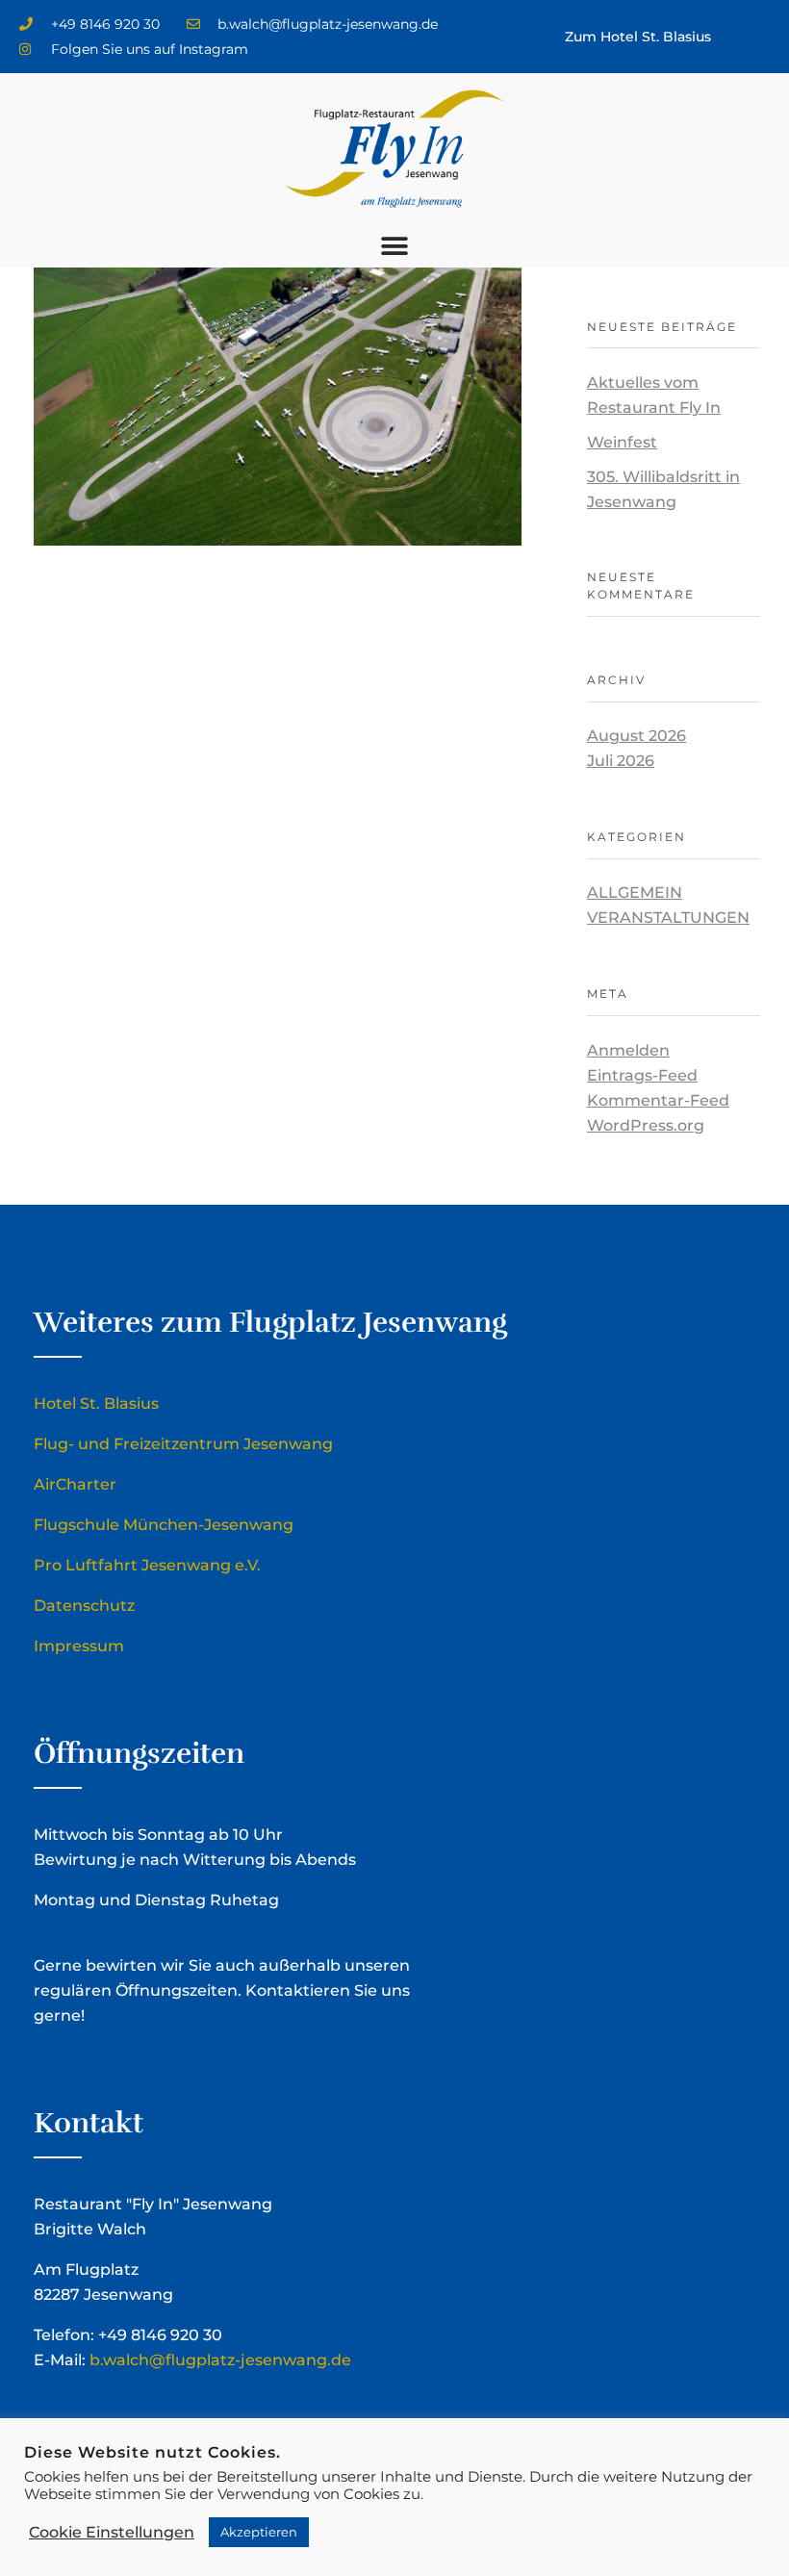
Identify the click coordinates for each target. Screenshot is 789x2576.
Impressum (79, 1646)
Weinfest (622, 442)
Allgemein (635, 893)
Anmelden (628, 1050)
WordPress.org (646, 1125)
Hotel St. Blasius (96, 1403)
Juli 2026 (621, 761)
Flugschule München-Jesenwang (164, 1525)
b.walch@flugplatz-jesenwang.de (220, 2360)
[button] (395, 246)
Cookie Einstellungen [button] (112, 2532)
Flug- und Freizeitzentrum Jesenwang (183, 1444)
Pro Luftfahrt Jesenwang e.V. (147, 1565)
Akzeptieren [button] (259, 2532)
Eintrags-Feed (642, 1075)
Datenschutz (84, 1606)
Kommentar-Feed (658, 1100)
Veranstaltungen (668, 918)
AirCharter (75, 1484)
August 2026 (636, 736)
